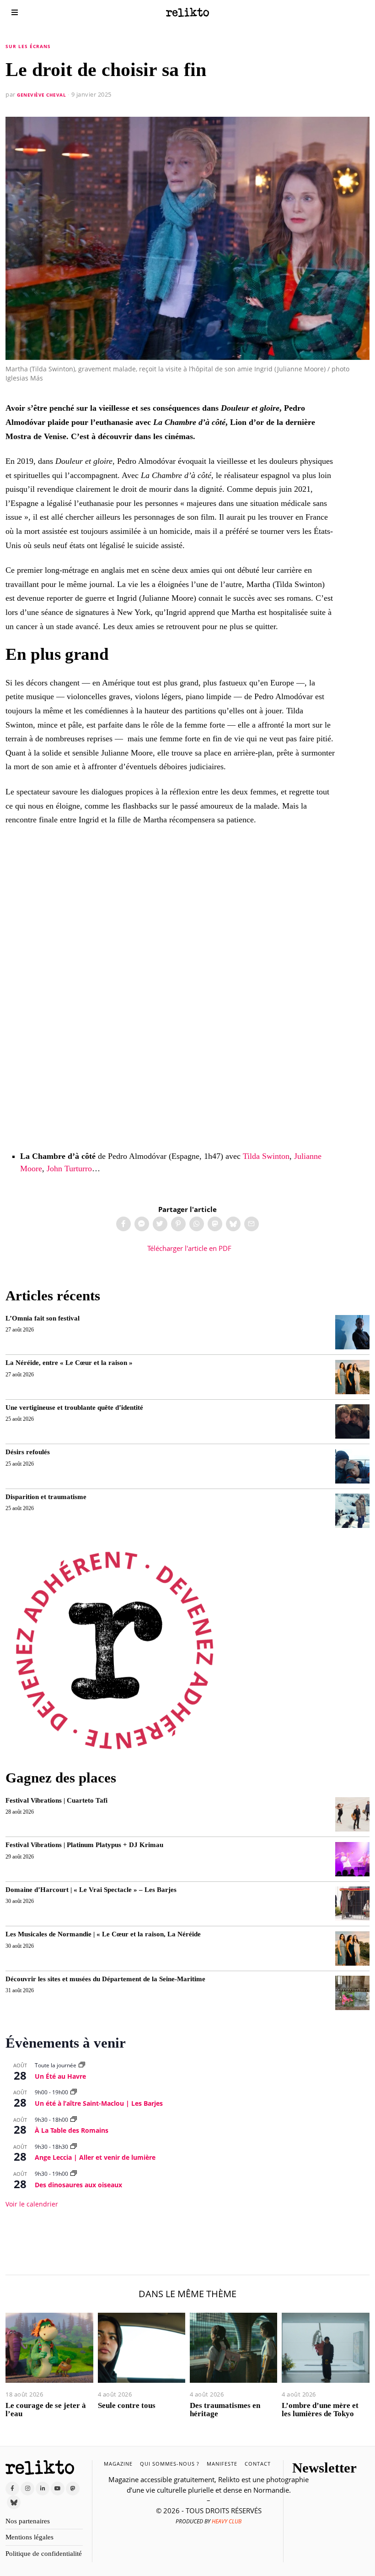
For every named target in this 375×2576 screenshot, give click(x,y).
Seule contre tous (127, 2405)
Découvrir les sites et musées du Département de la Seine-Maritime (105, 1979)
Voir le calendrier (32, 2204)
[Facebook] (123, 1224)
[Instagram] (27, 2489)
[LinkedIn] (43, 2489)
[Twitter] (160, 1224)
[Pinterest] (178, 1224)
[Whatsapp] (197, 1224)
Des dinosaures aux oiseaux (78, 2185)
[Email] (252, 1224)
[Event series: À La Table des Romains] (74, 2120)
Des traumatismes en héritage (225, 2410)
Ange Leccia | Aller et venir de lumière (95, 2157)
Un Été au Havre (60, 2076)
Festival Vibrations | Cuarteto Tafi (56, 1800)
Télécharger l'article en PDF (188, 1248)
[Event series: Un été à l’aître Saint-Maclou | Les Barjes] (74, 2092)
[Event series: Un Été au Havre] (82, 2065)
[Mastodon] (215, 1224)
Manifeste (222, 2464)
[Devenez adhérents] (115, 1650)
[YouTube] (58, 2489)
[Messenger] (142, 1224)
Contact (258, 2464)
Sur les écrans (28, 46)
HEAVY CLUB (227, 2521)
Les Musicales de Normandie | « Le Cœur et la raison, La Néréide (103, 1934)
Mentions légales (29, 2537)
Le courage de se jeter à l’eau (46, 2410)
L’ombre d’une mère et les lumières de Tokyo (320, 2410)
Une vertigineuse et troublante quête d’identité (74, 1408)
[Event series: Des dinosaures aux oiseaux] (74, 2174)
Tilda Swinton (266, 1156)
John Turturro (69, 1168)
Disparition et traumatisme (46, 1497)
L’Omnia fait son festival (43, 1318)
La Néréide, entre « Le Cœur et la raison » (69, 1363)
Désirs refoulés (28, 1452)
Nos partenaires (28, 2521)
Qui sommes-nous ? (170, 2464)
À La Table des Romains (72, 2130)
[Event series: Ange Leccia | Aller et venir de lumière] (74, 2147)
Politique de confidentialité (44, 2554)
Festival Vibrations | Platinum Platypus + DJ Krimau (84, 1845)
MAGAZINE (118, 2464)
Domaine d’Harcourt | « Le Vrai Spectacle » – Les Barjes (91, 1890)
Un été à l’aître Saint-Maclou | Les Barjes (99, 2103)
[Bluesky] (233, 1224)
